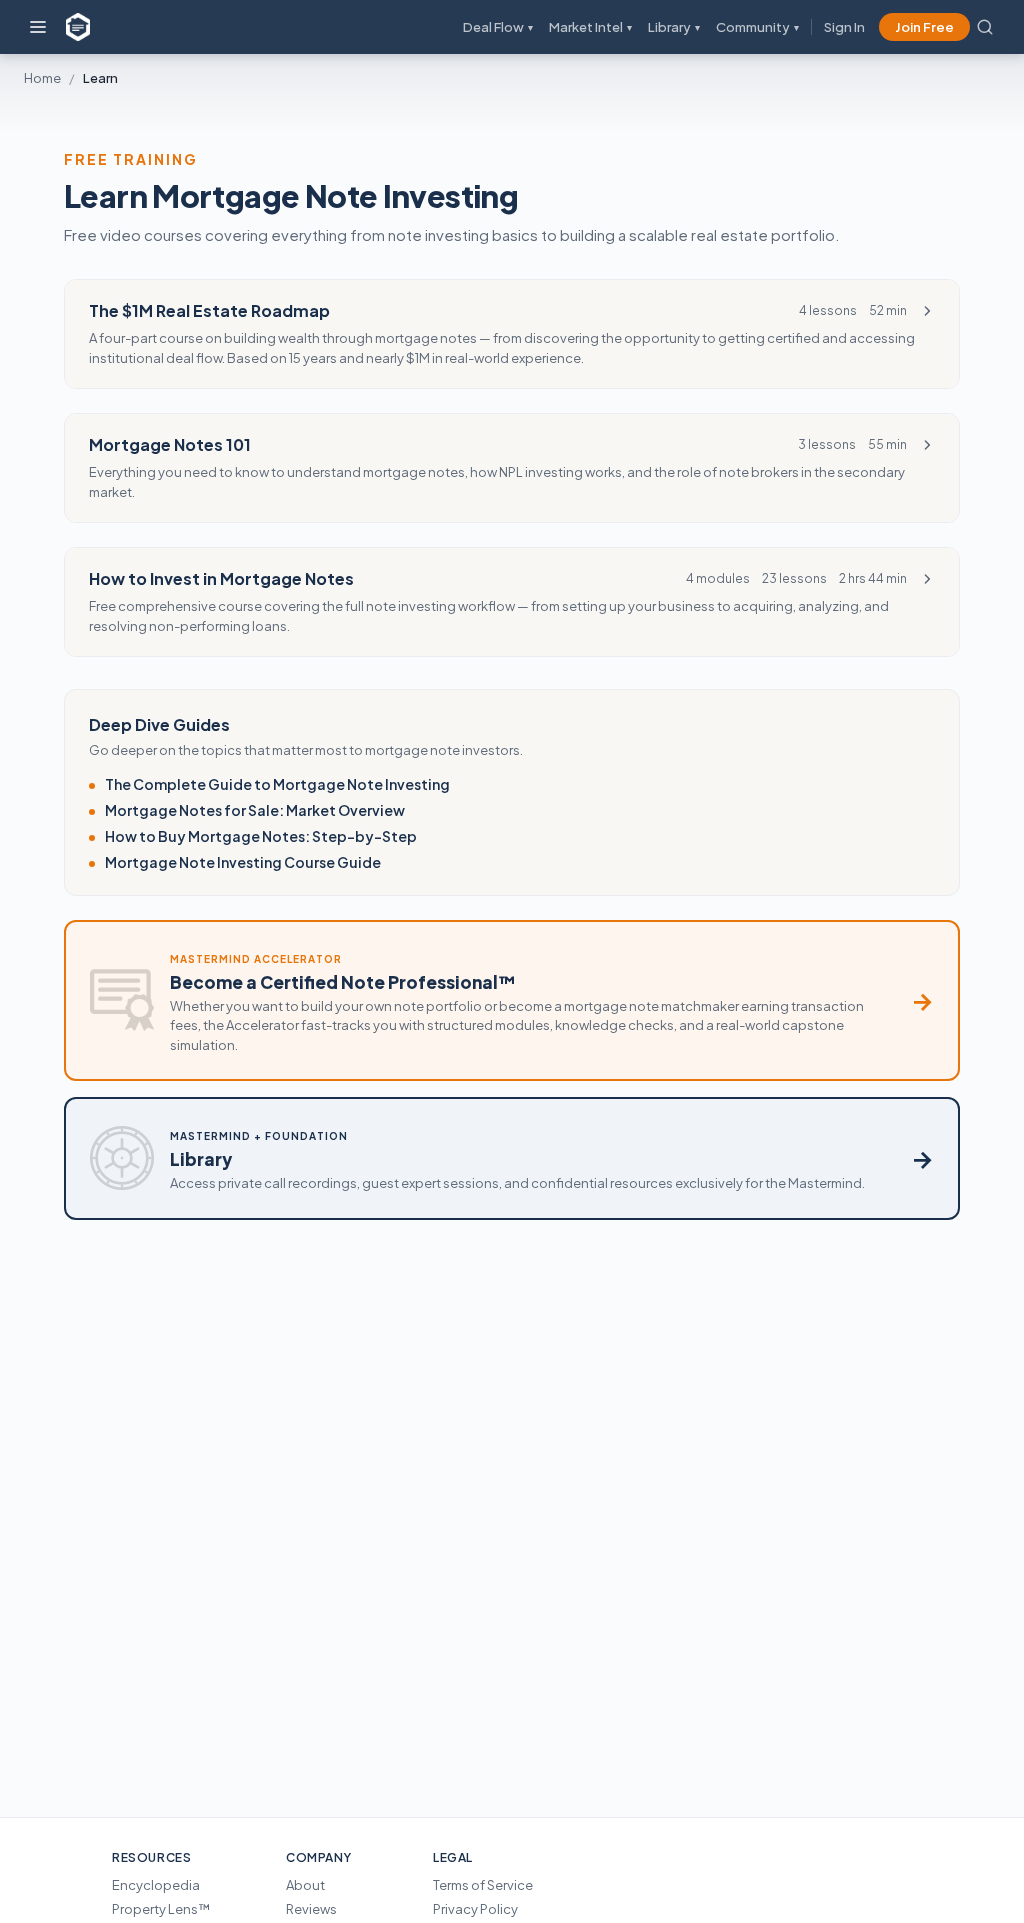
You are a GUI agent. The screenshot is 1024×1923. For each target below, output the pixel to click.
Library (674, 27)
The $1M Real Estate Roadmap (209, 310)
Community (757, 27)
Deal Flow (498, 27)
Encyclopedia (156, 1885)
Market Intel (590, 27)
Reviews (311, 1909)
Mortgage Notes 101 (170, 444)
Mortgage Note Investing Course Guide (243, 862)
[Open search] (985, 27)
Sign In (844, 27)
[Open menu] (38, 27)
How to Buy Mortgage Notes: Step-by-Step (261, 836)
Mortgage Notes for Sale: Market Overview (255, 810)
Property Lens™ (161, 1909)
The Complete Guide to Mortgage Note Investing (277, 784)
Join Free (924, 27)
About (305, 1885)
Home (42, 78)
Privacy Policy (475, 1909)
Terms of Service (483, 1885)
